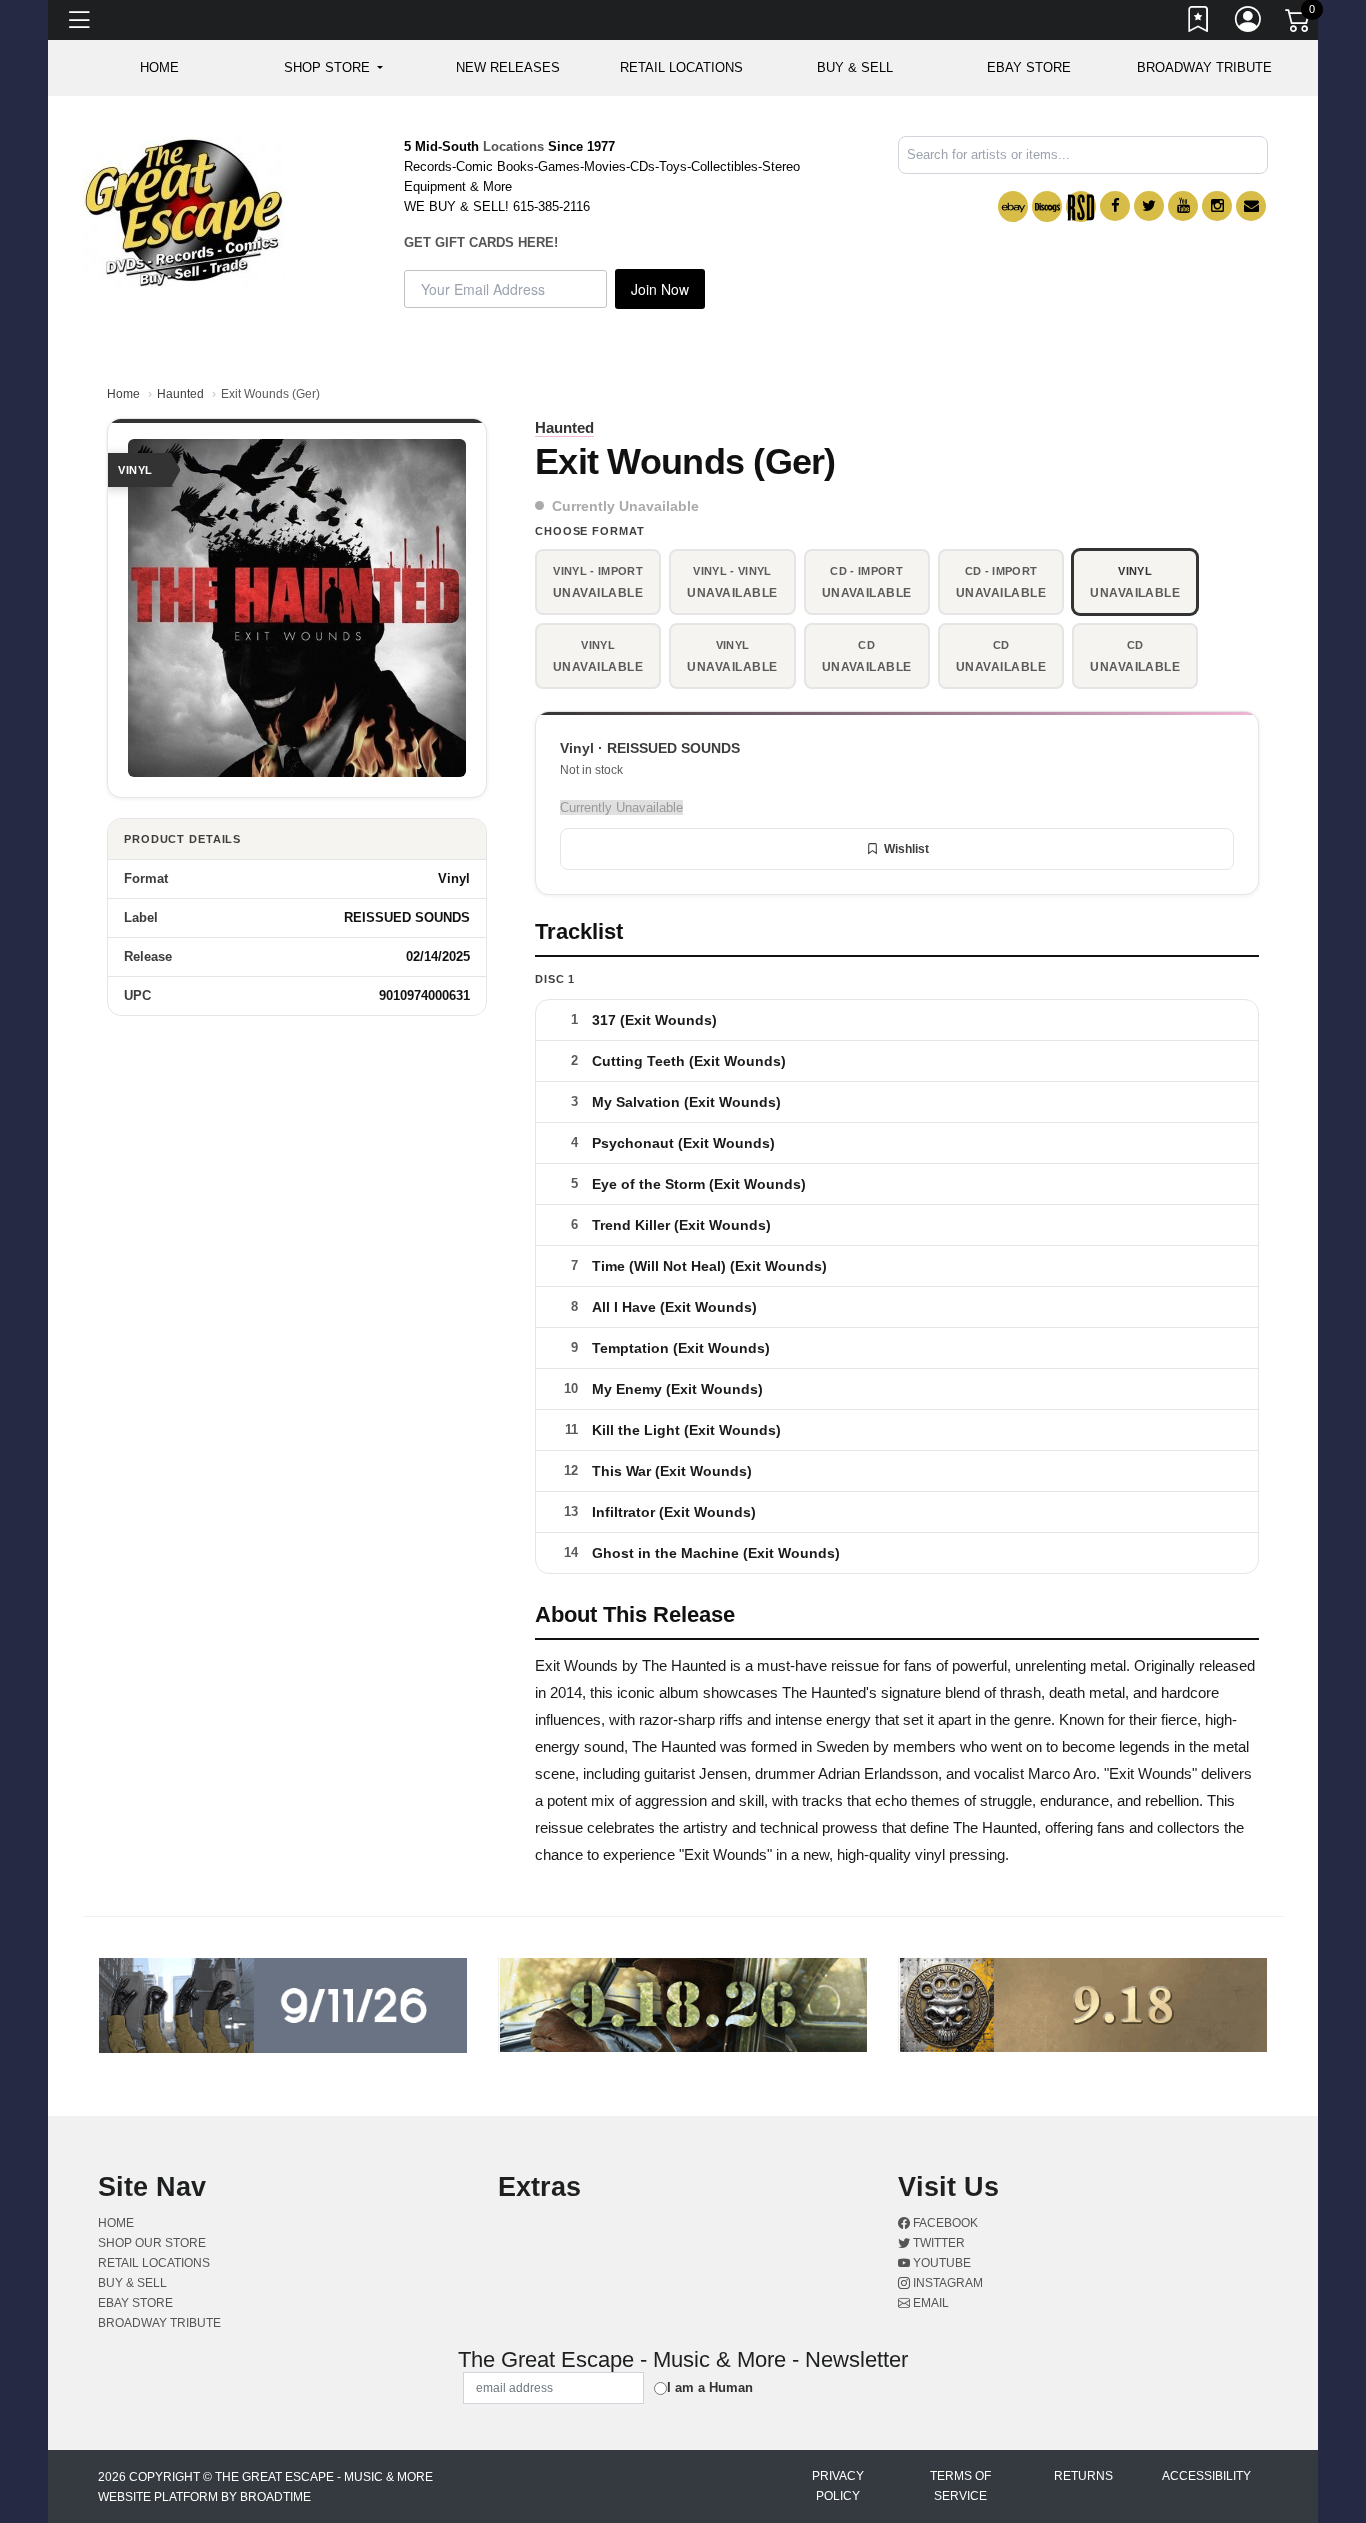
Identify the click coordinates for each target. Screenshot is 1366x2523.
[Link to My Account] (1249, 23)
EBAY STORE (1029, 67)
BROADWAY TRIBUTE (1204, 67)
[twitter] (1149, 206)
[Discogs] (1047, 206)
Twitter (937, 2243)
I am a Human (710, 2387)
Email (929, 2303)
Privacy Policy (838, 2486)
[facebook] (1115, 206)
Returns (1083, 2476)
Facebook (944, 2223)
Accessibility (1206, 2476)
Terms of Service (960, 2486)
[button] (333, 68)
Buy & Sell (855, 67)
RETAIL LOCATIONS (681, 67)
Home (123, 394)
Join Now (660, 289)
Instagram (946, 2283)
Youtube (940, 2263)
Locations (513, 146)
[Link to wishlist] (1199, 23)
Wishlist (906, 849)
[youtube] (1183, 206)
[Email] (1251, 206)
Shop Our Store (152, 2243)
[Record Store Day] (1081, 206)
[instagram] (1217, 206)
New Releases (508, 67)
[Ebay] (1013, 206)
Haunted (180, 394)
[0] (1299, 24)
